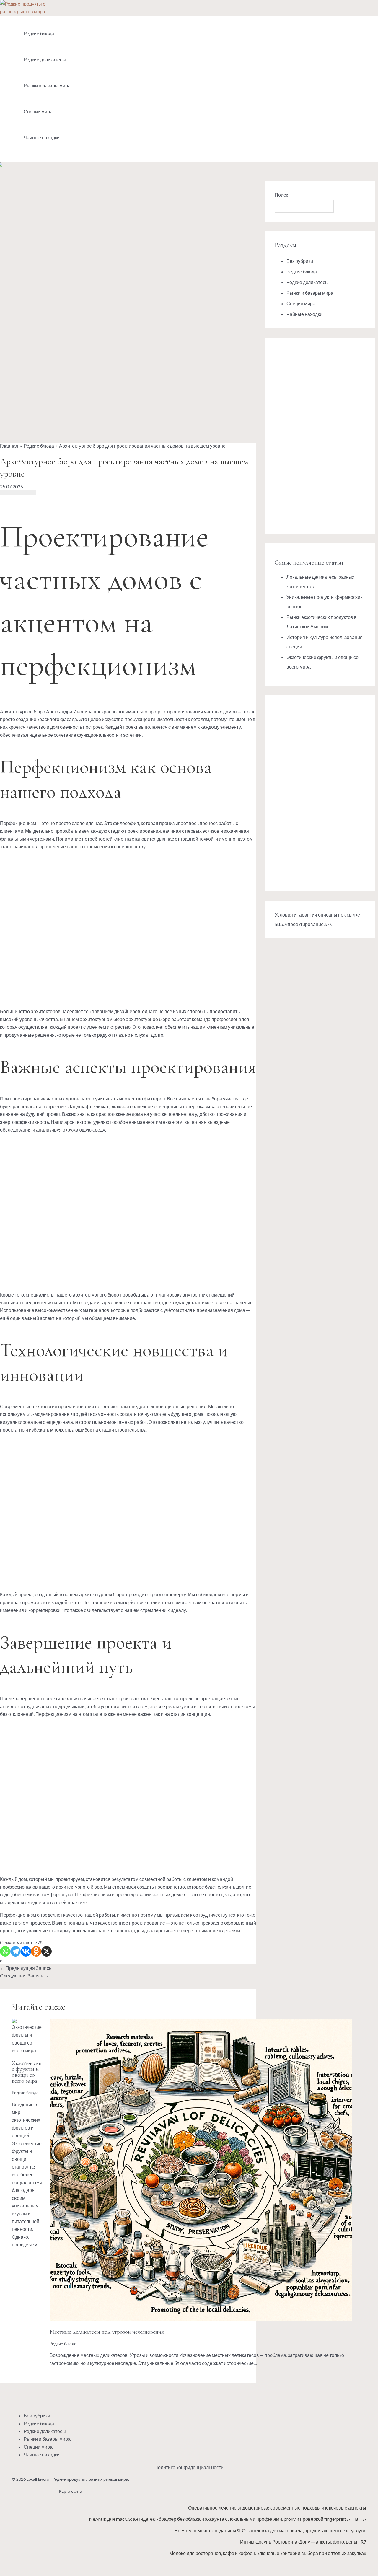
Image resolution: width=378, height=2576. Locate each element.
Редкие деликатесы (45, 59)
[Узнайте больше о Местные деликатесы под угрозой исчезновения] (201, 2319)
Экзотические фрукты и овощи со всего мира (27, 2072)
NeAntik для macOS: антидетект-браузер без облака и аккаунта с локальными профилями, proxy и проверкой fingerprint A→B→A (228, 2519)
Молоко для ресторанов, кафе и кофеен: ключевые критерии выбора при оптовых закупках (268, 2553)
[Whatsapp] (5, 1951)
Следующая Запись (24, 1976)
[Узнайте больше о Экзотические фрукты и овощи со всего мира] (27, 2050)
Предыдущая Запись (26, 1968)
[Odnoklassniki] (36, 1951)
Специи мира (38, 111)
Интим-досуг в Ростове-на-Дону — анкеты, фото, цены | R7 (303, 2542)
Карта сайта (71, 2491)
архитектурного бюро (96, 1295)
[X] (47, 1951)
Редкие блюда (39, 34)
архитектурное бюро (148, 1019)
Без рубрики (300, 261)
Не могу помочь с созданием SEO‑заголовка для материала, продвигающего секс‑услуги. (270, 2530)
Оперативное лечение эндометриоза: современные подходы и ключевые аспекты (277, 2508)
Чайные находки (42, 137)
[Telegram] (16, 1951)
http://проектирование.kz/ (303, 924)
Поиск (281, 195)
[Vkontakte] (26, 1951)
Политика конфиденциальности (189, 2467)
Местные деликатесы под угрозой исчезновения (107, 2332)
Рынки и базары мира (47, 85)
